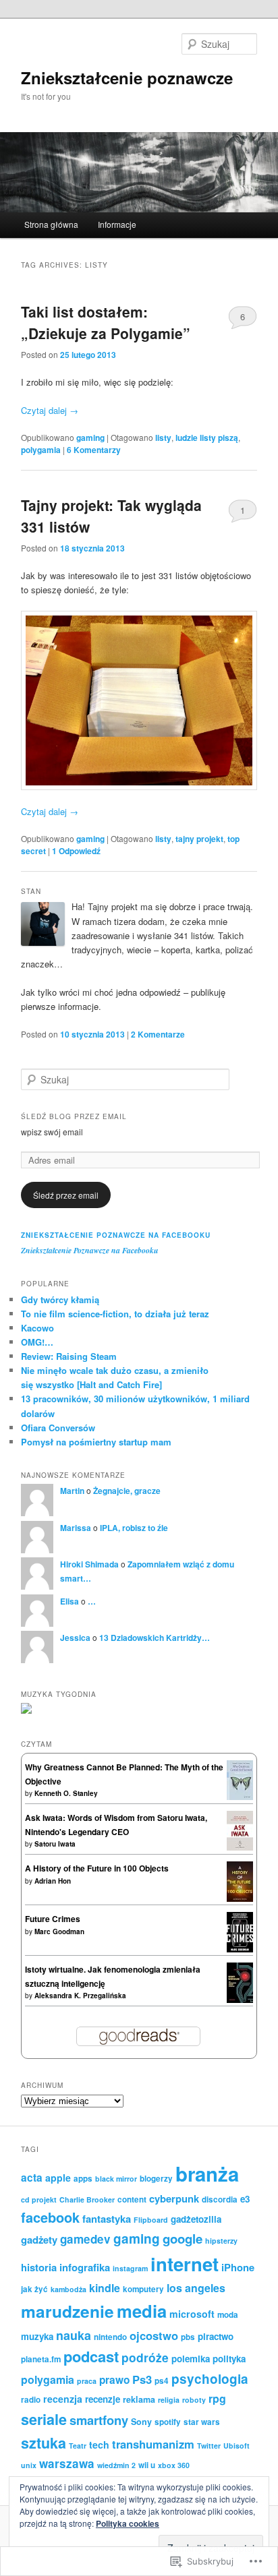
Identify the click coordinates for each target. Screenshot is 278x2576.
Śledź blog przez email (74, 1116)
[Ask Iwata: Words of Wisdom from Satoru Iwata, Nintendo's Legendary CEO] (240, 1847)
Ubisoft (237, 2446)
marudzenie (67, 2311)
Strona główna (51, 224)
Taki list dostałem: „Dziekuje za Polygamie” (106, 322)
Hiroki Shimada (89, 1564)
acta (32, 2178)
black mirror (116, 2179)
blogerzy (156, 2179)
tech (99, 2445)
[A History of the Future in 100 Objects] (240, 1900)
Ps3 (142, 2379)
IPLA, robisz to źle (134, 1528)
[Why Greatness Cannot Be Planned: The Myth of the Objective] (240, 1797)
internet (185, 2264)
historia (39, 2267)
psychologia (210, 2379)
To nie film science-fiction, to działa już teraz (115, 1314)
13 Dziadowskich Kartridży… (155, 1638)
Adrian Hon (53, 1881)
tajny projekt (199, 839)
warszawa (67, 2463)
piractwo (216, 2336)
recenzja (63, 2399)
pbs (188, 2337)
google (183, 2239)
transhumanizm (153, 2444)
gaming (90, 438)
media (142, 2311)
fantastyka (107, 2219)
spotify (168, 2422)
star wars (202, 2422)
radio (31, 2400)
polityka (229, 2359)
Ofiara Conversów (58, 1428)
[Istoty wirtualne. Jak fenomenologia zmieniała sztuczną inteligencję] (240, 2000)
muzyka (37, 2336)
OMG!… (37, 1342)
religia (169, 2400)
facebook (50, 2217)
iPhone (238, 2267)
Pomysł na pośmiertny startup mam (96, 1442)
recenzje (103, 2399)
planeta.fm (41, 2359)
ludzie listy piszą (207, 438)
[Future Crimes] (240, 1949)
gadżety (39, 2240)
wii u (147, 2465)
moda (228, 2315)
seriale (44, 2419)
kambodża (68, 2289)
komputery (143, 2289)
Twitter (209, 2446)
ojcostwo (154, 2335)
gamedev (85, 2239)
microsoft (192, 2314)
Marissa (76, 1528)
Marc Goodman (59, 1931)
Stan (31, 891)
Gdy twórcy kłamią (60, 1299)
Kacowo (37, 1328)
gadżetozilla (196, 2219)
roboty (194, 2400)
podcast (91, 2356)
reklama (139, 2399)
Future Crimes (53, 1919)
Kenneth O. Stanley (66, 1793)
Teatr (78, 2446)
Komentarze (158, 1034)
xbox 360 (174, 2465)
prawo (114, 2380)
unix (29, 2465)
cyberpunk (174, 2198)
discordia (220, 2199)
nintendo (110, 2337)
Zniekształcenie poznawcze (127, 78)
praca (87, 2381)
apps (83, 2179)
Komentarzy (94, 450)
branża (207, 2174)
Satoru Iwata (55, 1844)
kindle (105, 2288)
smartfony (99, 2420)
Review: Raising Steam (69, 1356)
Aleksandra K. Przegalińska (80, 1996)
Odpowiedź (76, 851)
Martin (72, 1491)
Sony (141, 2422)
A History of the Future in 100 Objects (97, 1868)
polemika (191, 2359)
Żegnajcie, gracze (127, 1491)
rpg (217, 2398)
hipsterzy (221, 2241)
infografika (85, 2267)
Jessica (75, 1638)
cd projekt (39, 2199)
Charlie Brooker (87, 2199)
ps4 (162, 2381)
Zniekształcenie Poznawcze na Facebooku (116, 1235)
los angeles (196, 2288)
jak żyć (34, 2289)
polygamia (41, 450)
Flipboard (151, 2220)
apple (58, 2178)
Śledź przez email (66, 1195)
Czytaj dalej (50, 410)
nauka (74, 2335)
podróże (145, 2357)
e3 (245, 2199)
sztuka (44, 2443)
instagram (130, 2268)
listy (163, 438)
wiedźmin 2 (116, 2465)
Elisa (69, 1601)
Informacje (117, 224)
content (132, 2199)
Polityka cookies (128, 2523)
